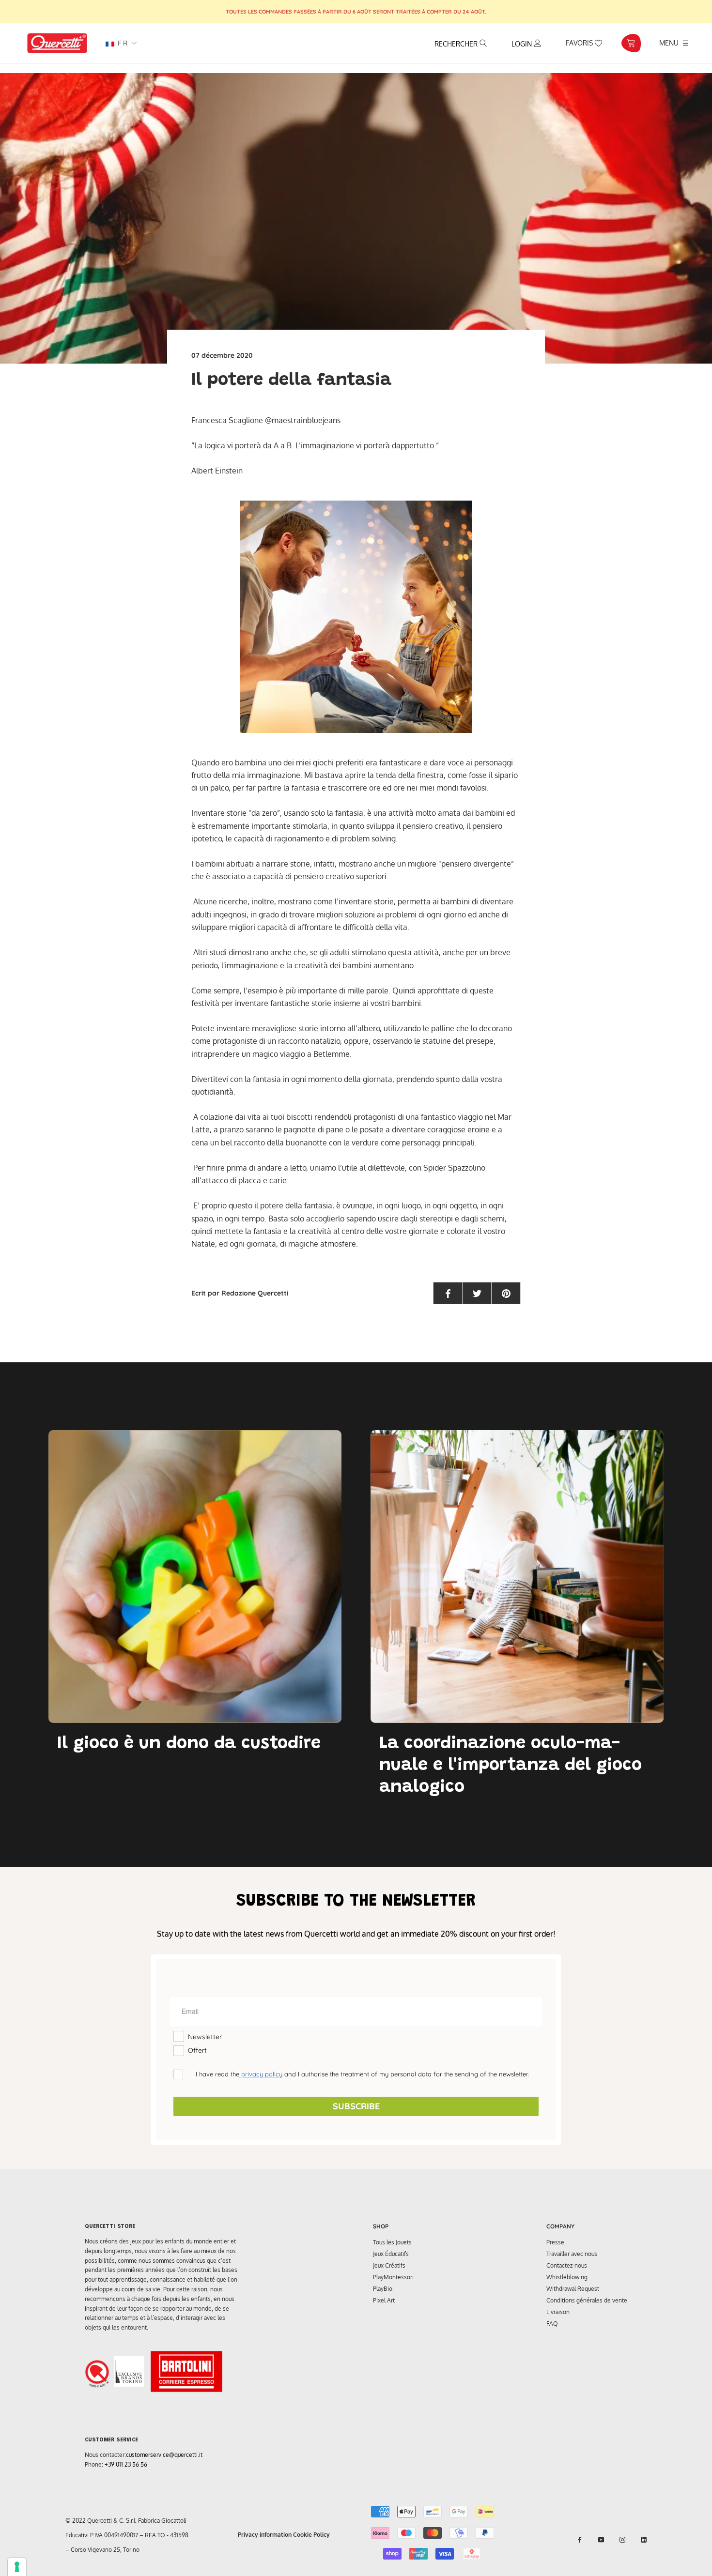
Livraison (558, 2312)
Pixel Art (384, 2300)
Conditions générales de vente (587, 2300)
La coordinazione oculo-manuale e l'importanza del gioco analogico (511, 1766)
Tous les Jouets (392, 2242)
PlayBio (383, 2289)
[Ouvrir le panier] (631, 43)
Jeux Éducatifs (391, 2254)
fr (121, 43)
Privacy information (265, 2535)
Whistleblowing (567, 2277)
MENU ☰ (674, 43)
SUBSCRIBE (356, 2106)
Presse (555, 2242)
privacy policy (261, 2074)
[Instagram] (622, 2539)
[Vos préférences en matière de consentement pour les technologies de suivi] (17, 2567)
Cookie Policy (311, 2535)
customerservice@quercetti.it (164, 2455)
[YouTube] (601, 2539)
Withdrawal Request (573, 2289)
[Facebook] (580, 2539)
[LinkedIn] (644, 2539)
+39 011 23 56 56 (126, 2464)
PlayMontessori (393, 2277)
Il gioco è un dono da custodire (189, 1744)
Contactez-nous (567, 2265)
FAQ (552, 2324)
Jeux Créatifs (389, 2265)
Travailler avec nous (572, 2254)
